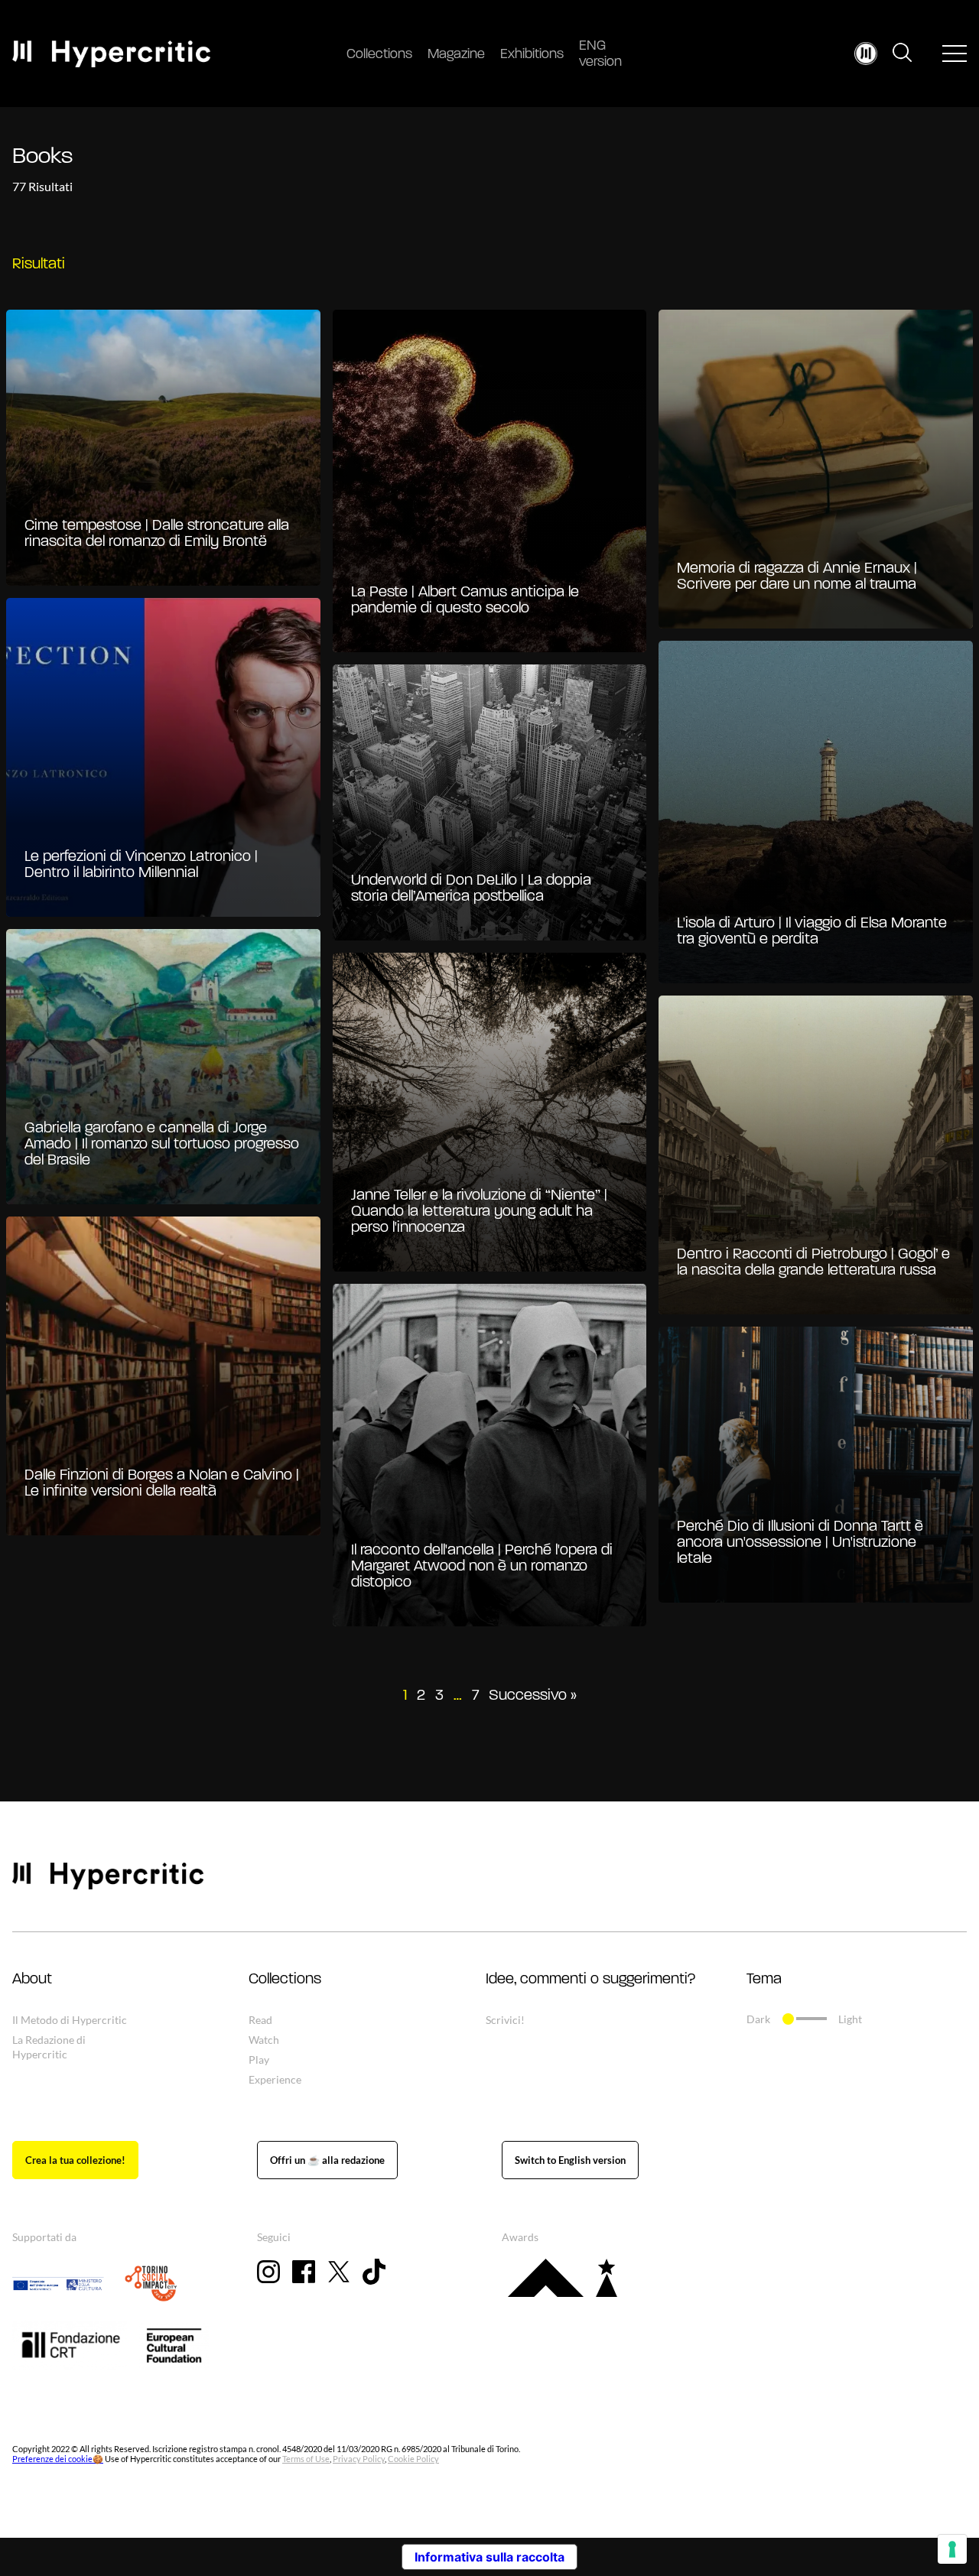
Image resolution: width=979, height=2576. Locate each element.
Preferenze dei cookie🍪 (58, 2459)
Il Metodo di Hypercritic (70, 2020)
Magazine (456, 55)
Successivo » (533, 1696)
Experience (275, 2079)
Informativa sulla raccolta (489, 2557)
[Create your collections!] (75, 2160)
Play (259, 2060)
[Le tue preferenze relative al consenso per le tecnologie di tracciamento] (952, 2549)
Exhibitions (532, 55)
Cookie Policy (413, 2459)
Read (260, 2020)
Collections (379, 55)
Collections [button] (285, 1980)
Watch (264, 2040)
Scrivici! (505, 2020)
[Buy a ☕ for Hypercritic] (327, 2160)
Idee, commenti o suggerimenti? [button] (590, 1980)
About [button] (32, 1980)
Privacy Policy (359, 2459)
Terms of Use (306, 2459)
